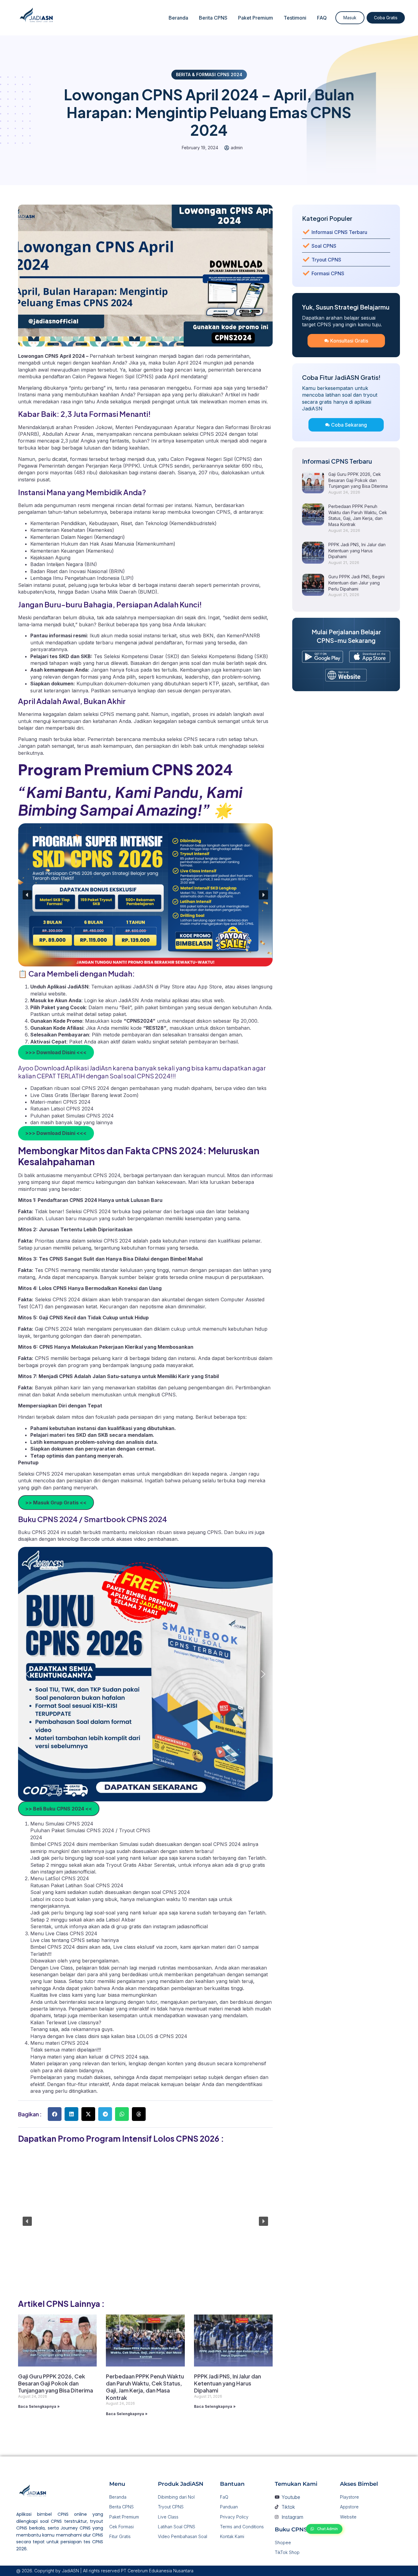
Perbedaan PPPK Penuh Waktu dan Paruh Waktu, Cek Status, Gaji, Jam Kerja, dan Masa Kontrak (145, 2387)
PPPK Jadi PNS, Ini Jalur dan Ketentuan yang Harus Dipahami (228, 2383)
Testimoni (295, 18)
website (57, 994)
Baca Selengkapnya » (39, 2406)
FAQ (322, 18)
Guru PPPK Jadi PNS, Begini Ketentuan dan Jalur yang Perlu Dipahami (356, 583)
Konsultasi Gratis (349, 341)
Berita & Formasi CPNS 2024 (209, 74)
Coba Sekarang (349, 425)
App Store (210, 987)
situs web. (213, 1000)
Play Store (173, 987)
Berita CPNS (213, 18)
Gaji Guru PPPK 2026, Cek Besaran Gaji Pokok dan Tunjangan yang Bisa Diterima (56, 2383)
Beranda (178, 18)
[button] (27, 895)
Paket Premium (256, 18)
